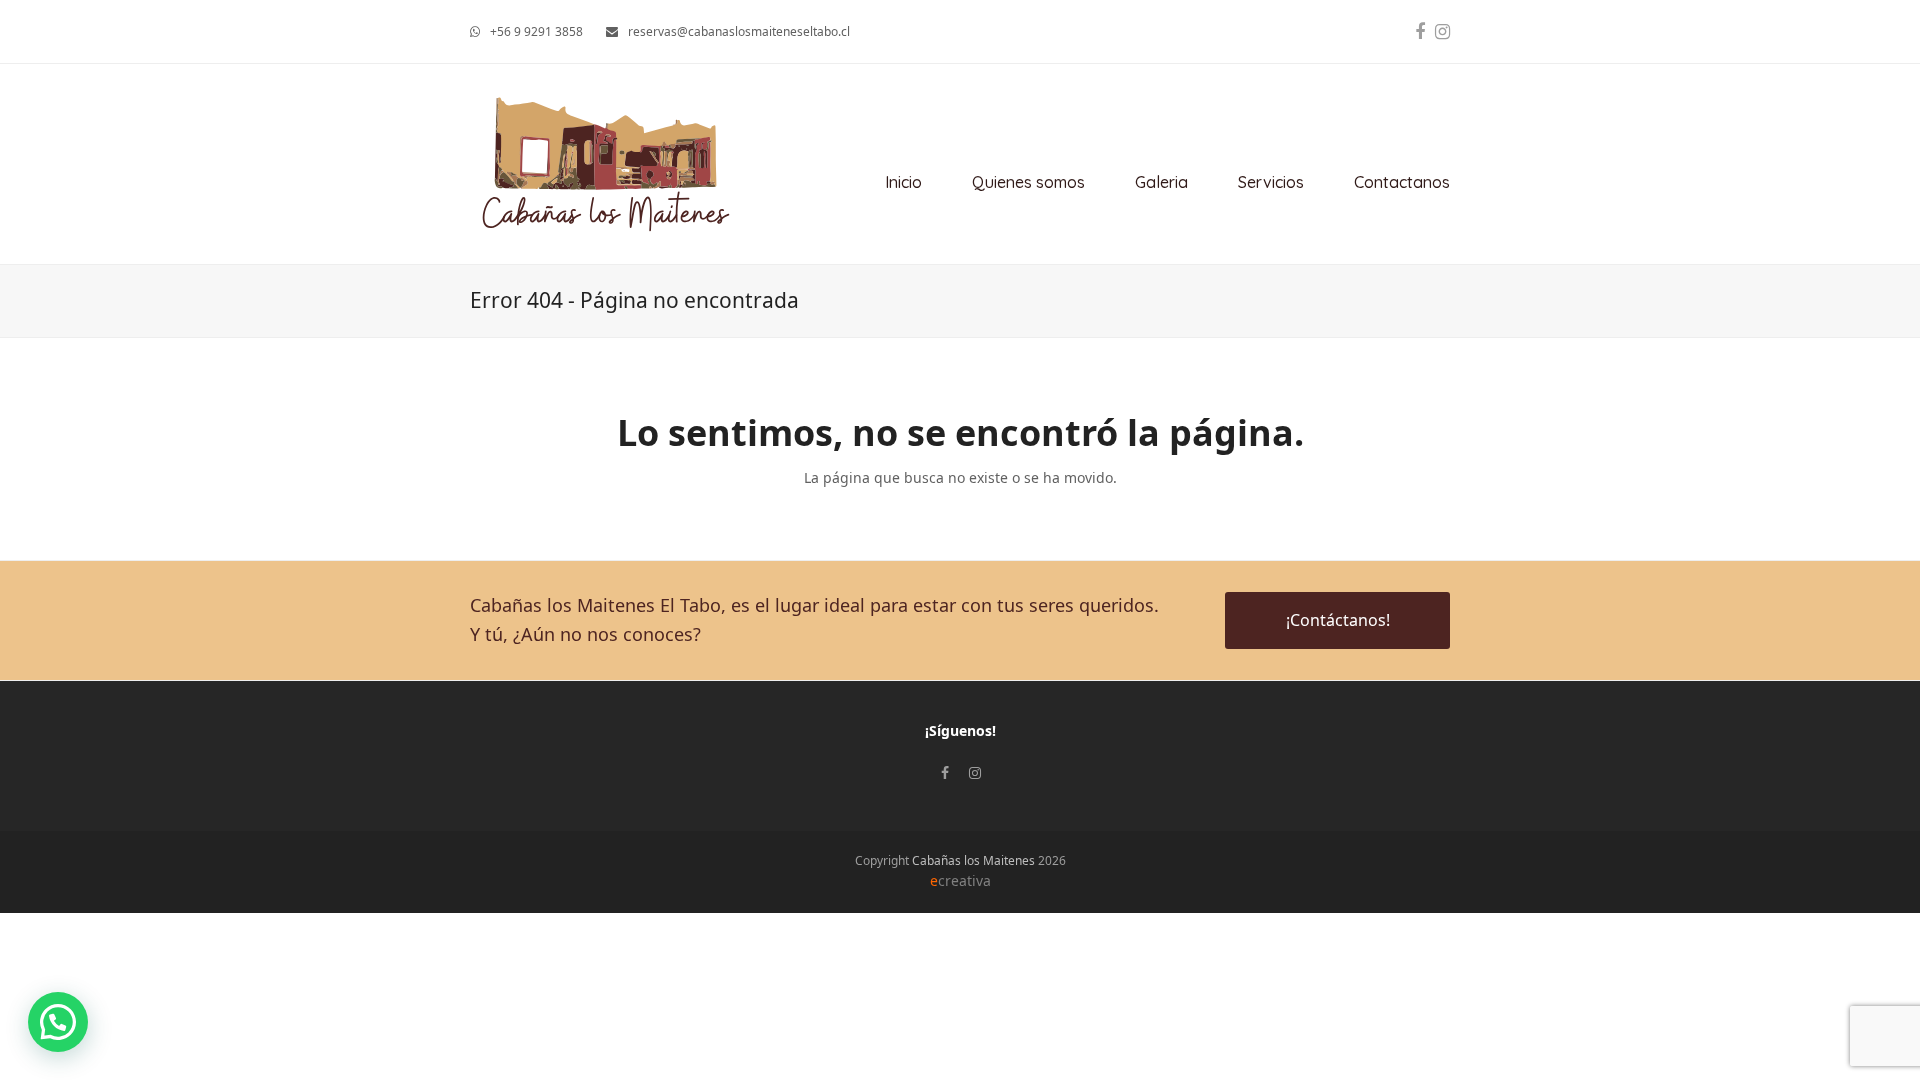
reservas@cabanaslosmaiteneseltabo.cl (739, 31)
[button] (58, 1022)
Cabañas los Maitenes (973, 860)
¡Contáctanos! (1338, 620)
